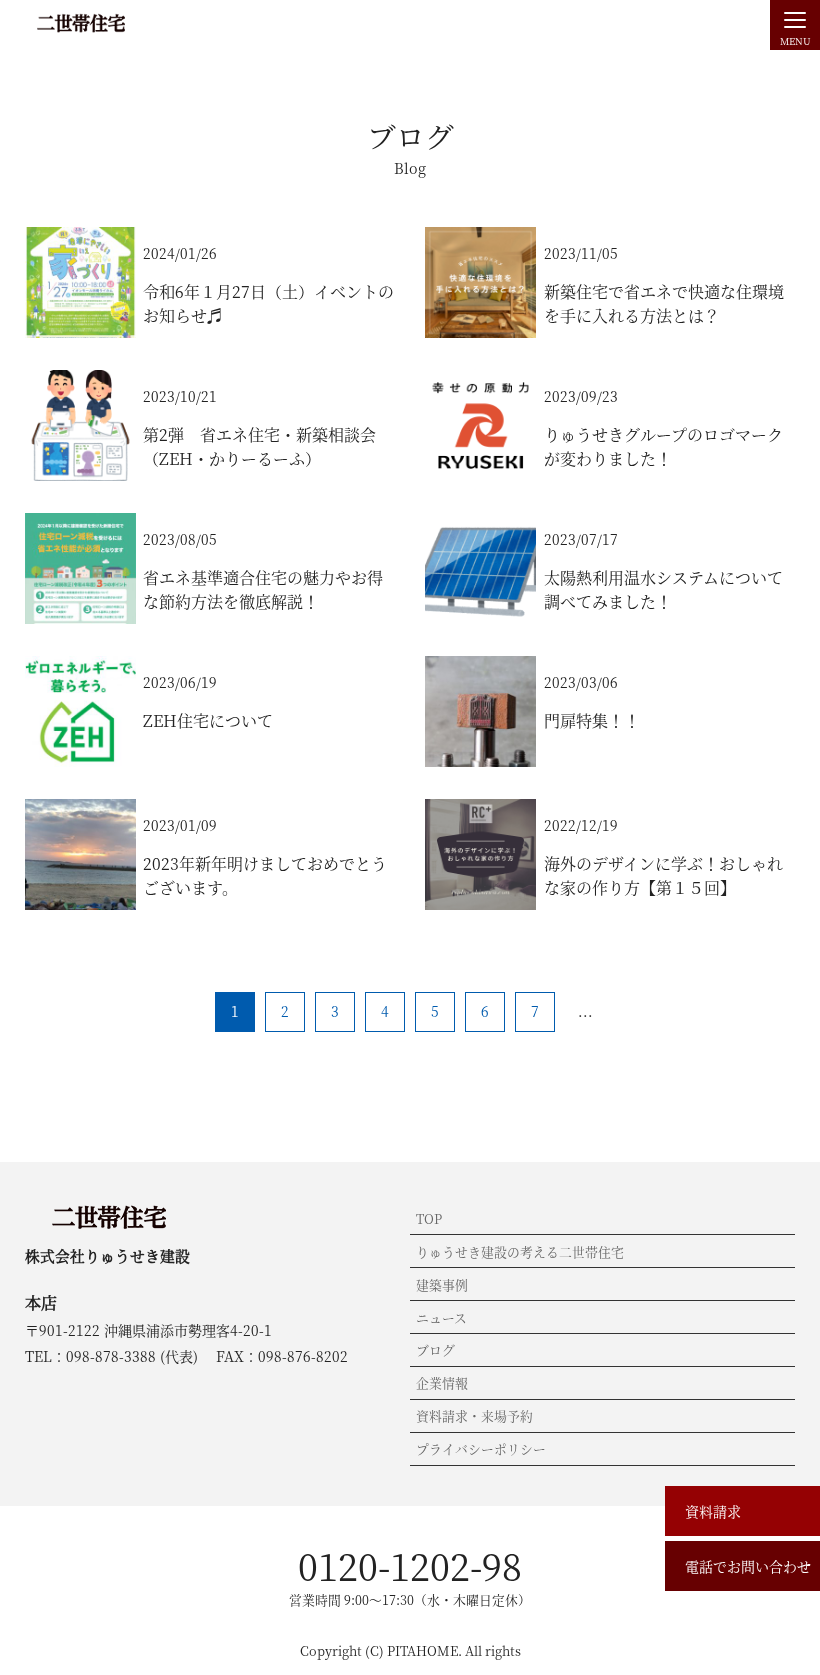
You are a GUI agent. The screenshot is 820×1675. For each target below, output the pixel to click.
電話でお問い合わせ (748, 1566)
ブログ (435, 1349)
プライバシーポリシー (481, 1448)
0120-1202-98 (410, 1565)
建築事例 (442, 1284)
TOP (429, 1218)
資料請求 (713, 1511)
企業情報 (442, 1382)
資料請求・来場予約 (474, 1415)
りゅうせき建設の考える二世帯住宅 (520, 1251)
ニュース (441, 1317)
